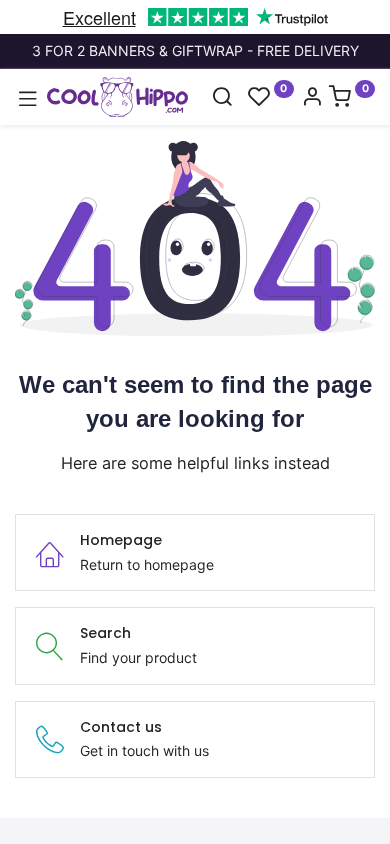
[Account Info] (312, 98)
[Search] (222, 98)
